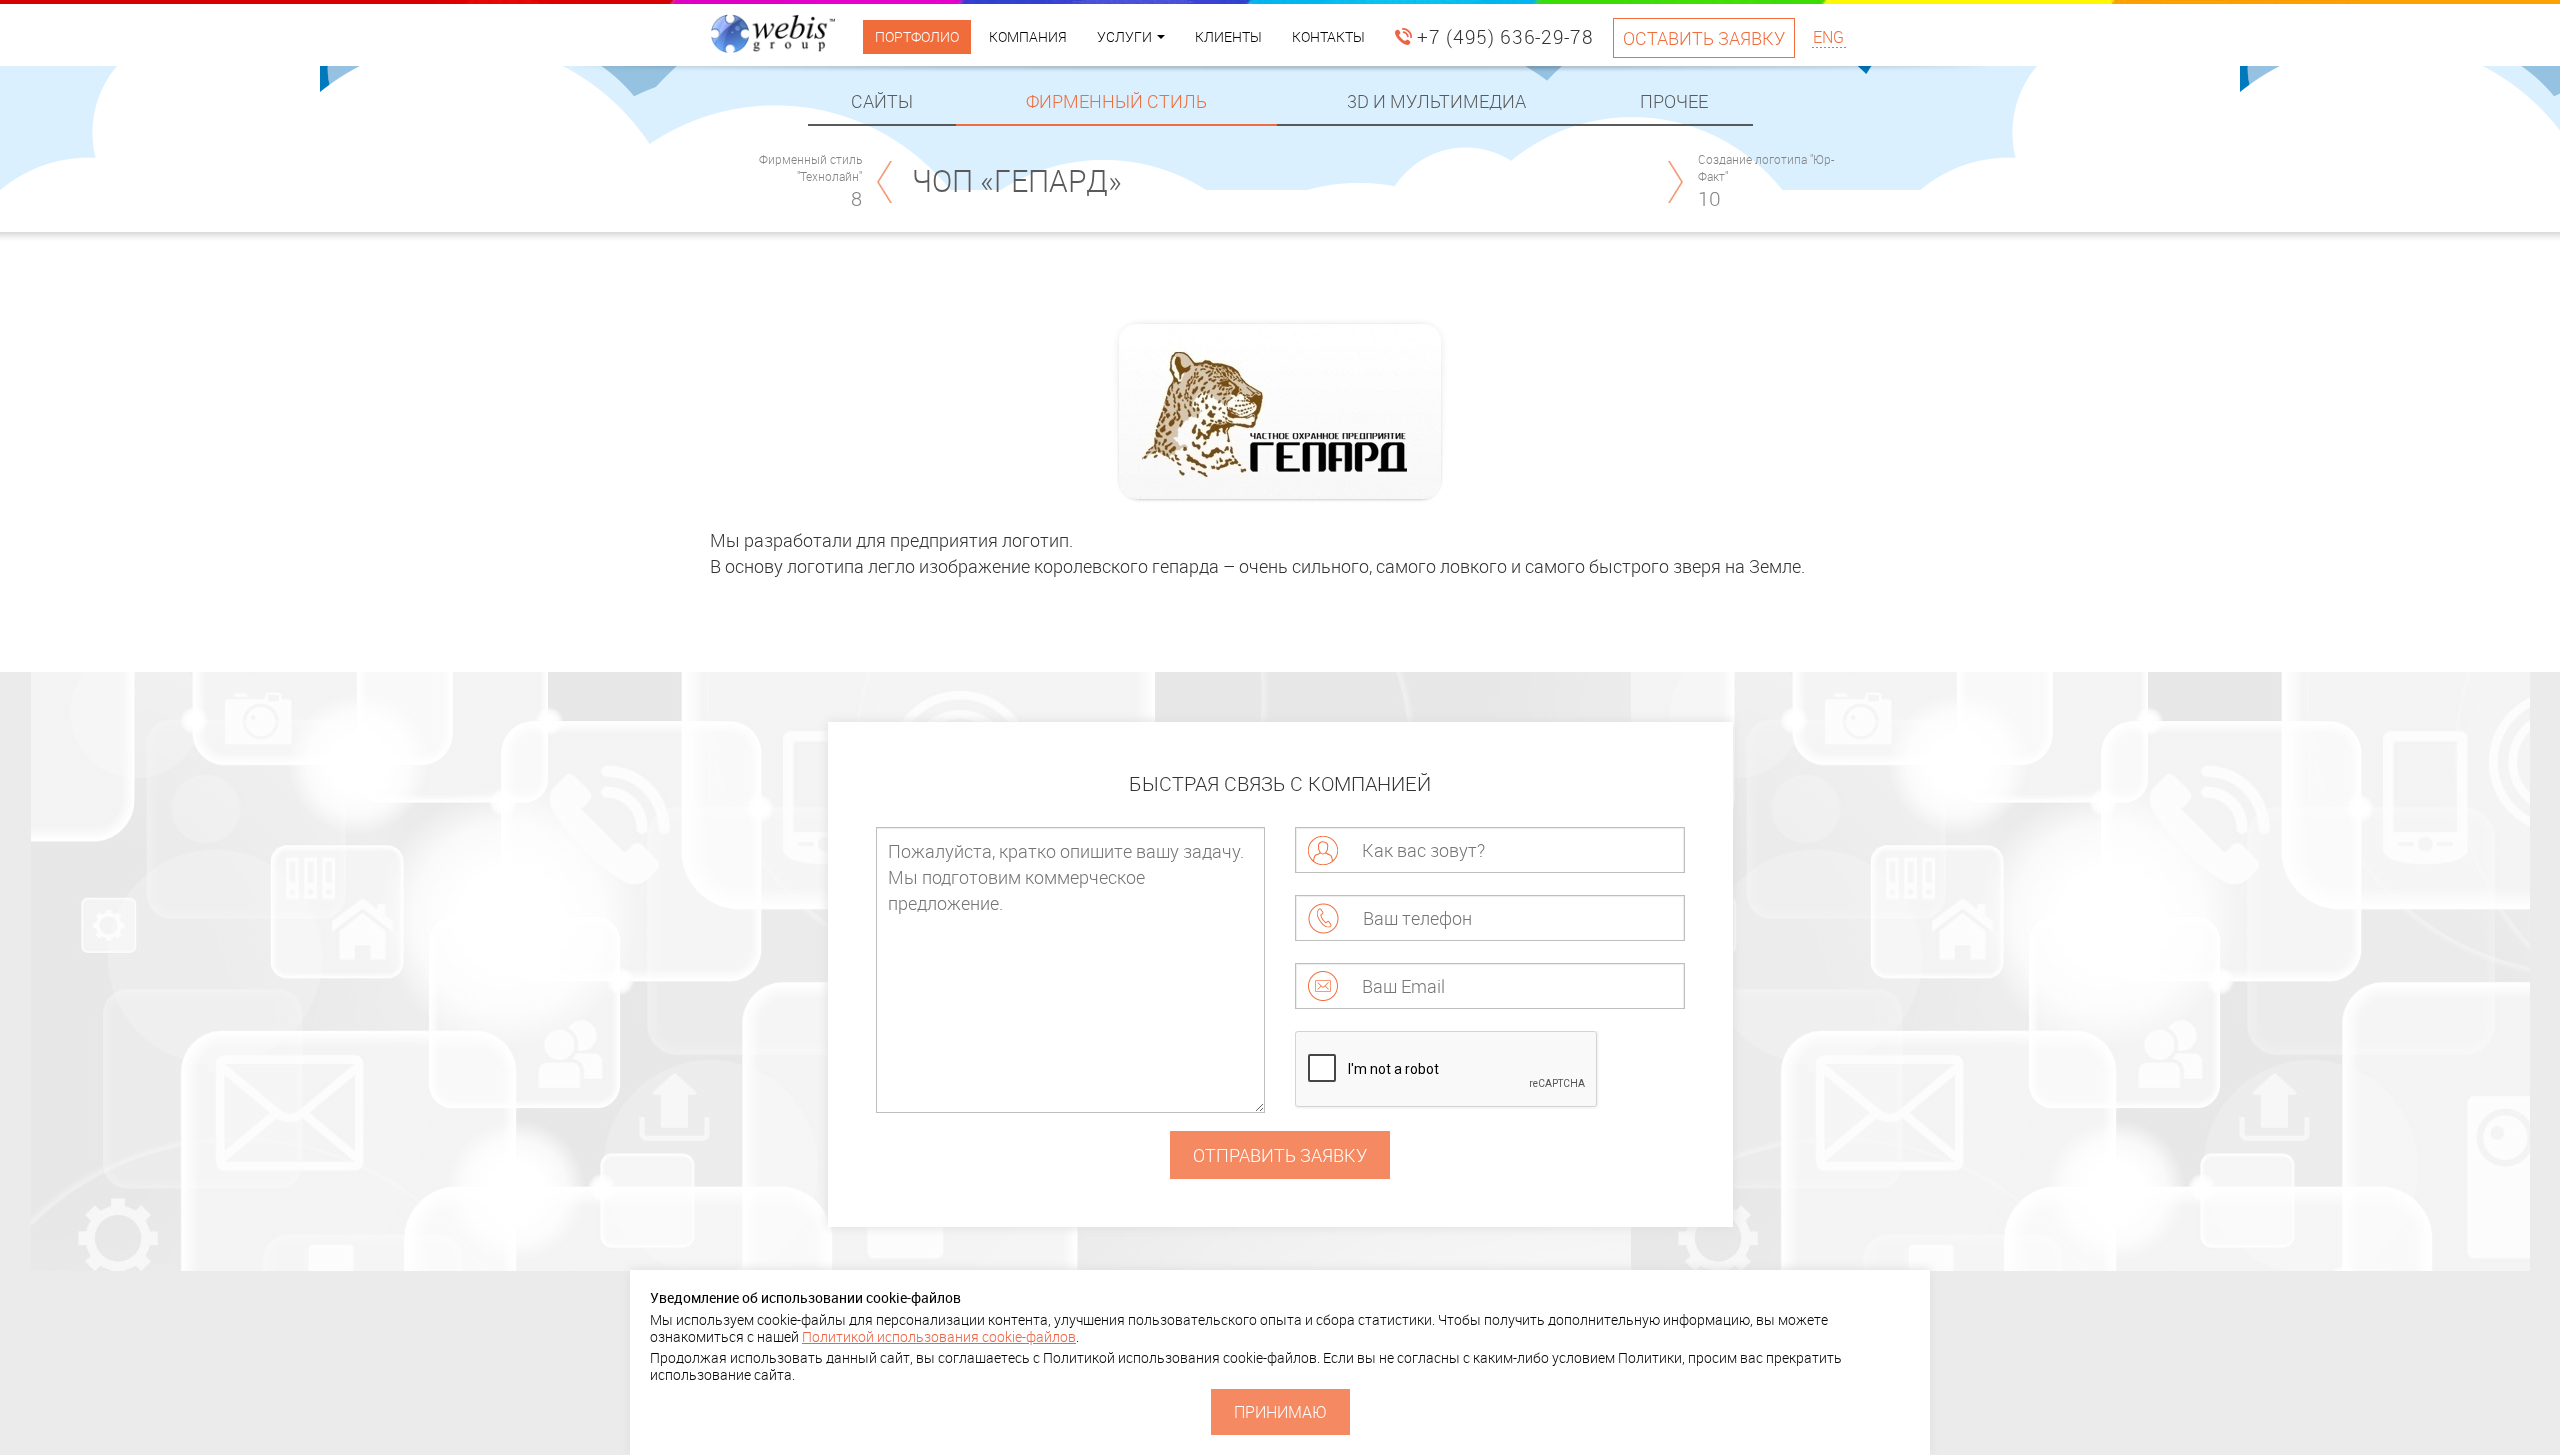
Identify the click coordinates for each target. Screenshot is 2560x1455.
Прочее (1674, 101)
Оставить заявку (1704, 38)
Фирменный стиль (1116, 101)
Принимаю (1280, 1412)
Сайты (882, 101)
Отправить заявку (1280, 1155)
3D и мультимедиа (1436, 101)
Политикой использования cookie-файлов (939, 1336)
